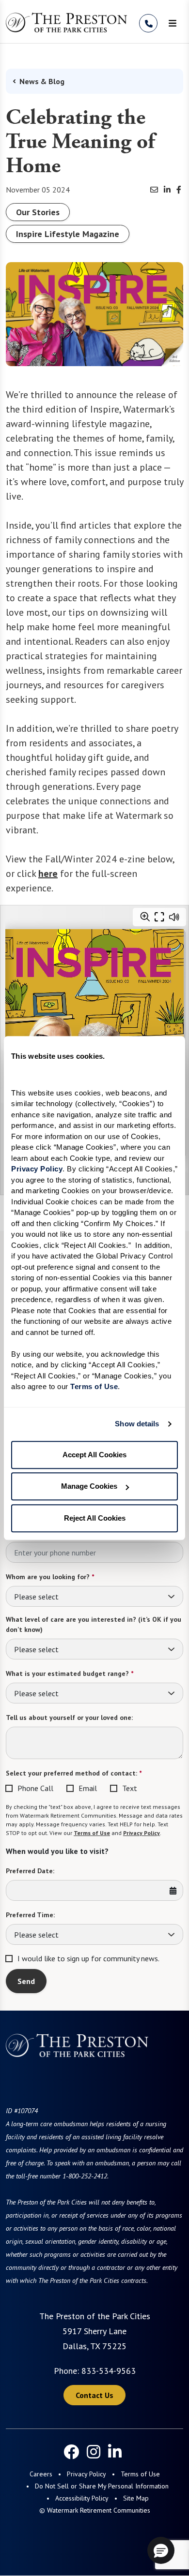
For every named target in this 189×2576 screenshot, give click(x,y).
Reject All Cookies (95, 1518)
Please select (36, 1597)
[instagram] (94, 2452)
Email (88, 1788)
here (48, 873)
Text (130, 1788)
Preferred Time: (30, 1915)
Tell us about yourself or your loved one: (69, 1717)
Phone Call (35, 1788)
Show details (137, 1424)
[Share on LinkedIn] (167, 190)
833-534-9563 (109, 2371)
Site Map (136, 2498)
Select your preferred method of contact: (74, 1773)
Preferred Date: (30, 1871)
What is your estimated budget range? (70, 1673)
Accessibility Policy (82, 2498)
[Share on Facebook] (179, 190)
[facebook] (71, 2452)
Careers (41, 2474)
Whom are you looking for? (50, 1577)
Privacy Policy (142, 1833)
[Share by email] (154, 190)
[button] (161, 2550)
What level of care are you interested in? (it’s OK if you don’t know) (94, 1624)
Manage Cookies (89, 1486)
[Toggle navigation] (173, 23)
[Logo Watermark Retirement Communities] (66, 22)
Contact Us (94, 2395)
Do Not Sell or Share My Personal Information (102, 2486)
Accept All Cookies (94, 1455)
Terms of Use (92, 1833)
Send (26, 1981)
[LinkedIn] (115, 2452)
